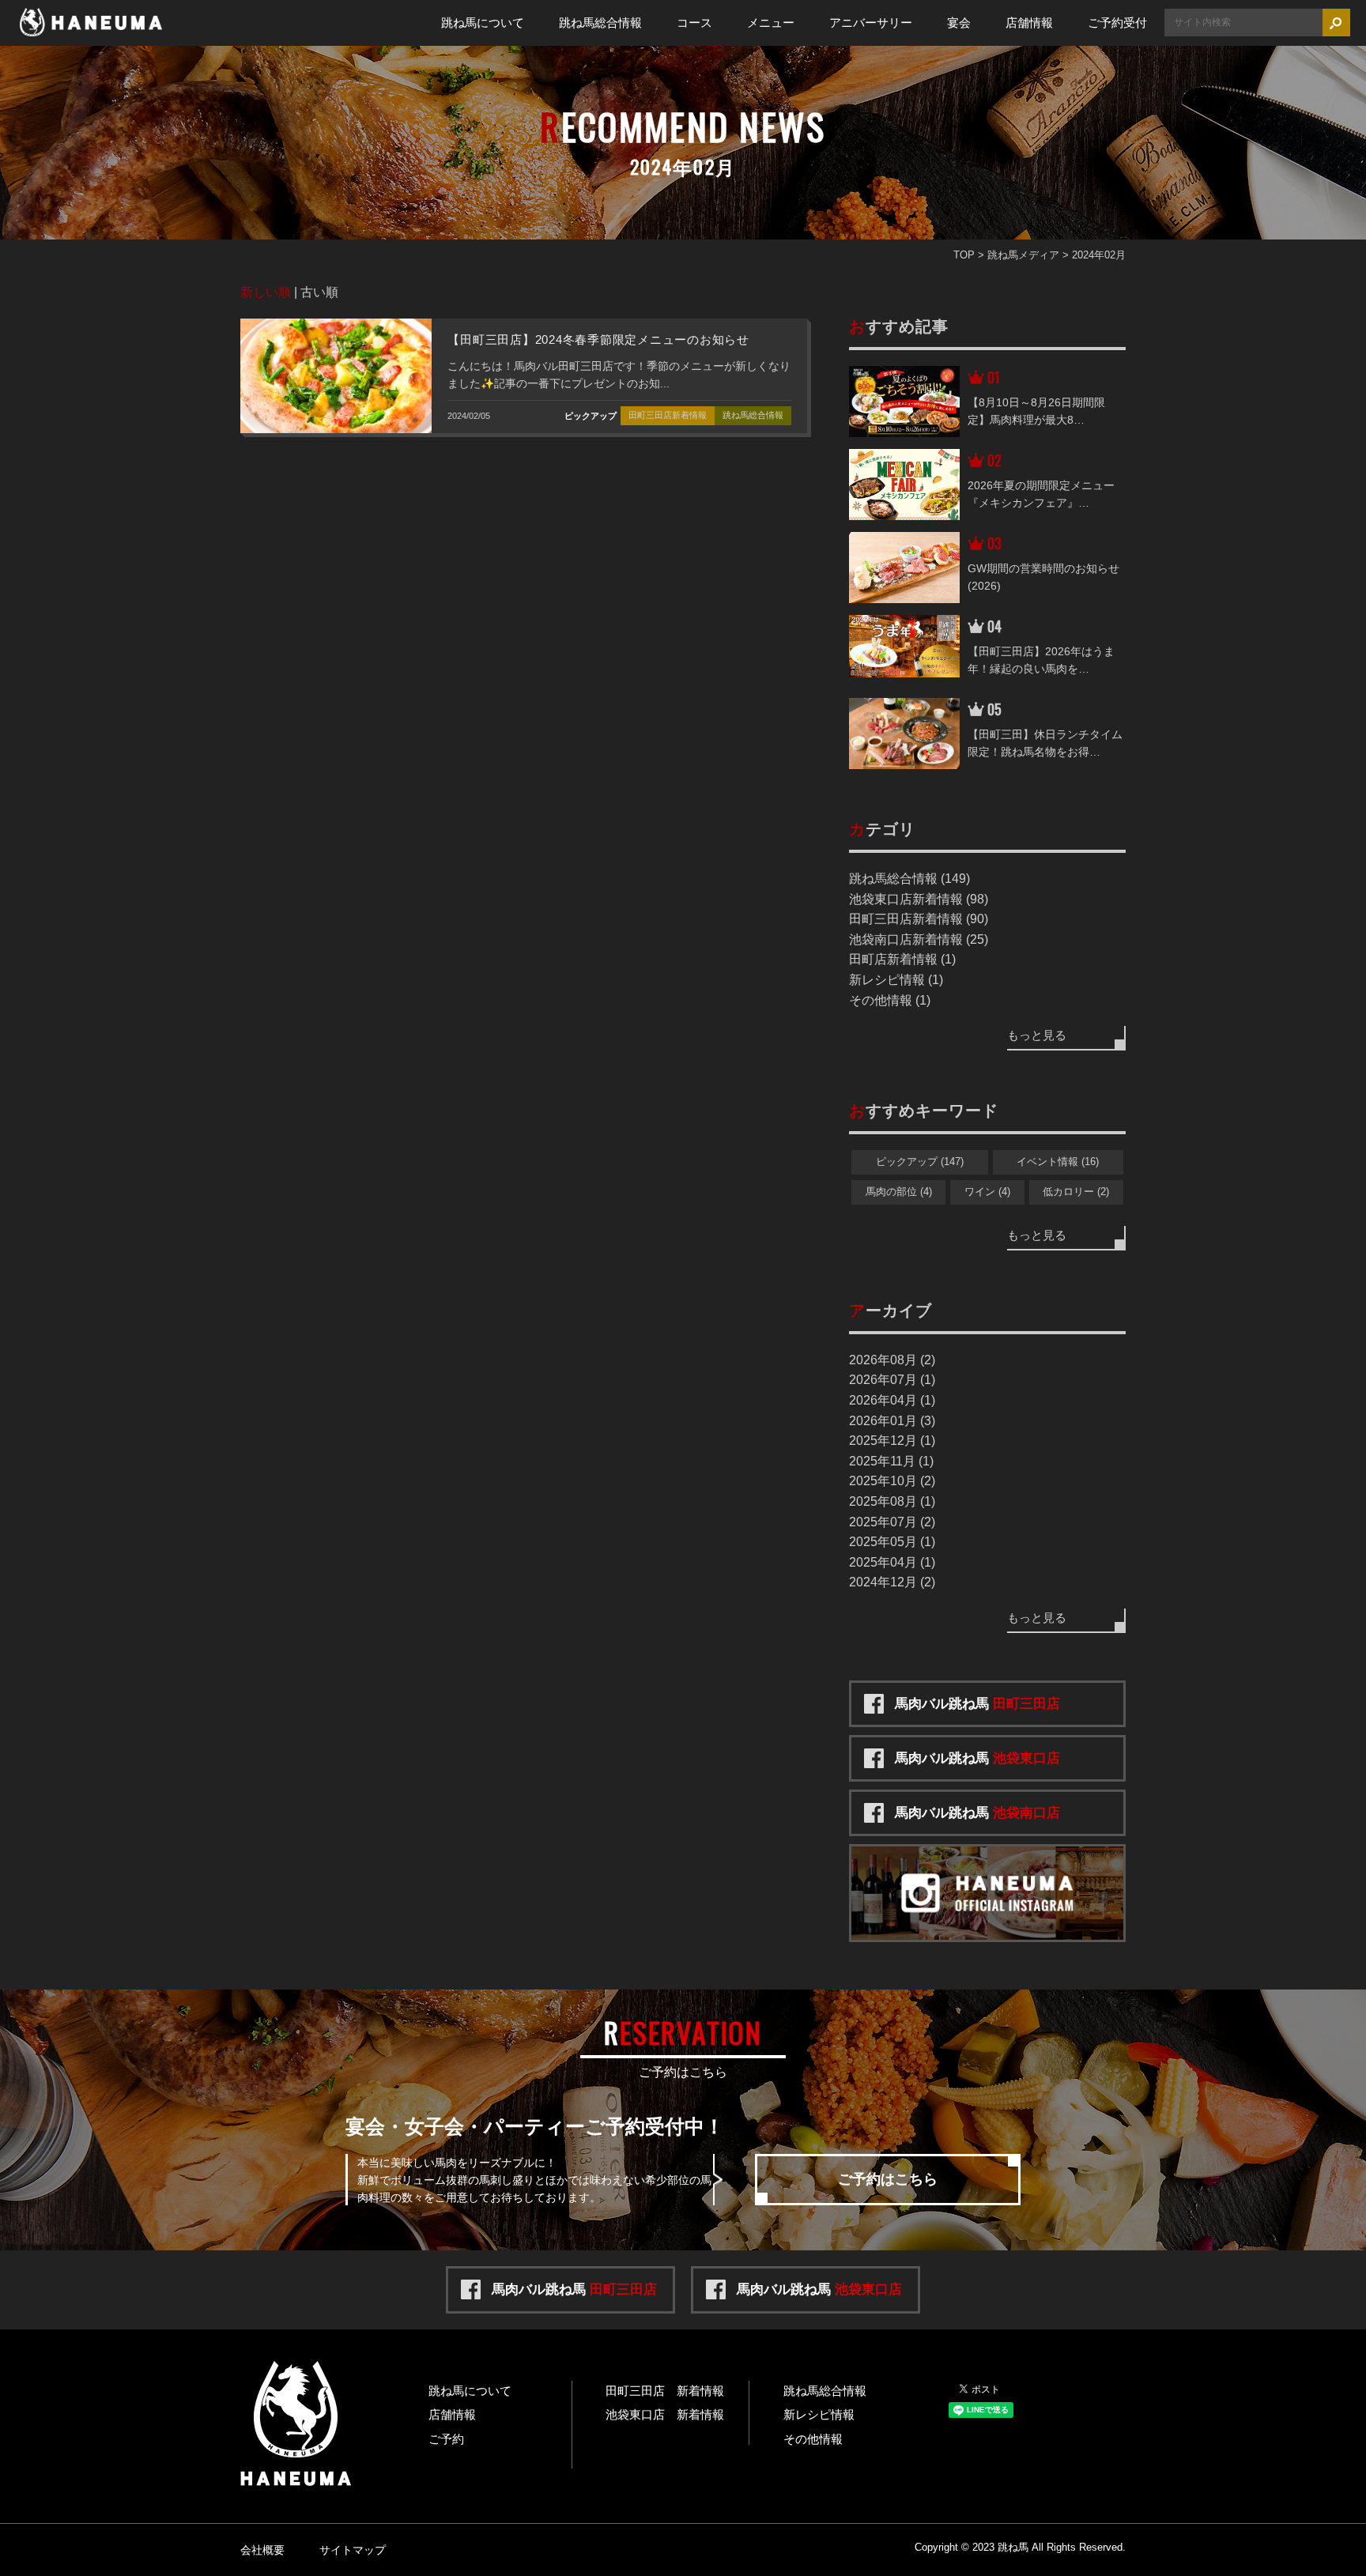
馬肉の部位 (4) (899, 1192)
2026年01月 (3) (892, 1421)
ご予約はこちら (888, 2179)
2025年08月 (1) (892, 1501)
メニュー (771, 23)
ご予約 (446, 2439)
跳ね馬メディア (1023, 255)
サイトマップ (353, 2550)
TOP (964, 255)
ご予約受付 (1117, 23)
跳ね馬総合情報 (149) (909, 879)
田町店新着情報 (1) (902, 959)
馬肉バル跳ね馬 (977, 1704)
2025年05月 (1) (892, 1542)
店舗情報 (1029, 23)
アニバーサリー (871, 23)
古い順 (319, 292)
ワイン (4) (987, 1192)
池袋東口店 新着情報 (665, 2414)
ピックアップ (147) (920, 1162)
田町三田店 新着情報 (665, 2391)
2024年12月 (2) (892, 1582)
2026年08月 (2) (892, 1360)
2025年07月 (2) (892, 1522)
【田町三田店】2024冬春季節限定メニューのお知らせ (598, 339)
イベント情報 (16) (1058, 1162)
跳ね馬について (483, 23)
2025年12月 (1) (892, 1441)
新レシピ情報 (819, 2414)
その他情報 (813, 2439)
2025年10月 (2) (892, 1481)
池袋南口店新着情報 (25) (919, 939)
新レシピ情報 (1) (896, 980)
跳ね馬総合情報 (600, 23)
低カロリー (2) (1076, 1192)
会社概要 (262, 2550)
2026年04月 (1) (892, 1400)
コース (694, 23)
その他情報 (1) (890, 1000)
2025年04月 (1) (892, 1562)
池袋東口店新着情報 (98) (919, 899)
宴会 (959, 23)
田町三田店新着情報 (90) (919, 919)
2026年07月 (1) (892, 1380)
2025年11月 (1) (891, 1461)
